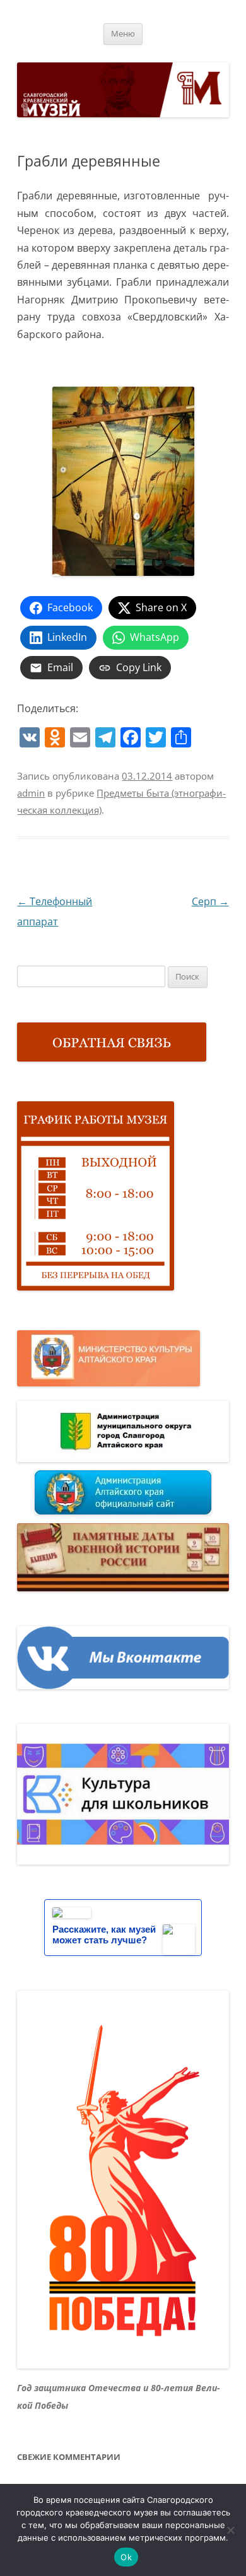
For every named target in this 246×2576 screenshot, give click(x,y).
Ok (126, 2557)
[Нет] (230, 2530)
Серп (210, 901)
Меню (123, 34)
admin (31, 793)
